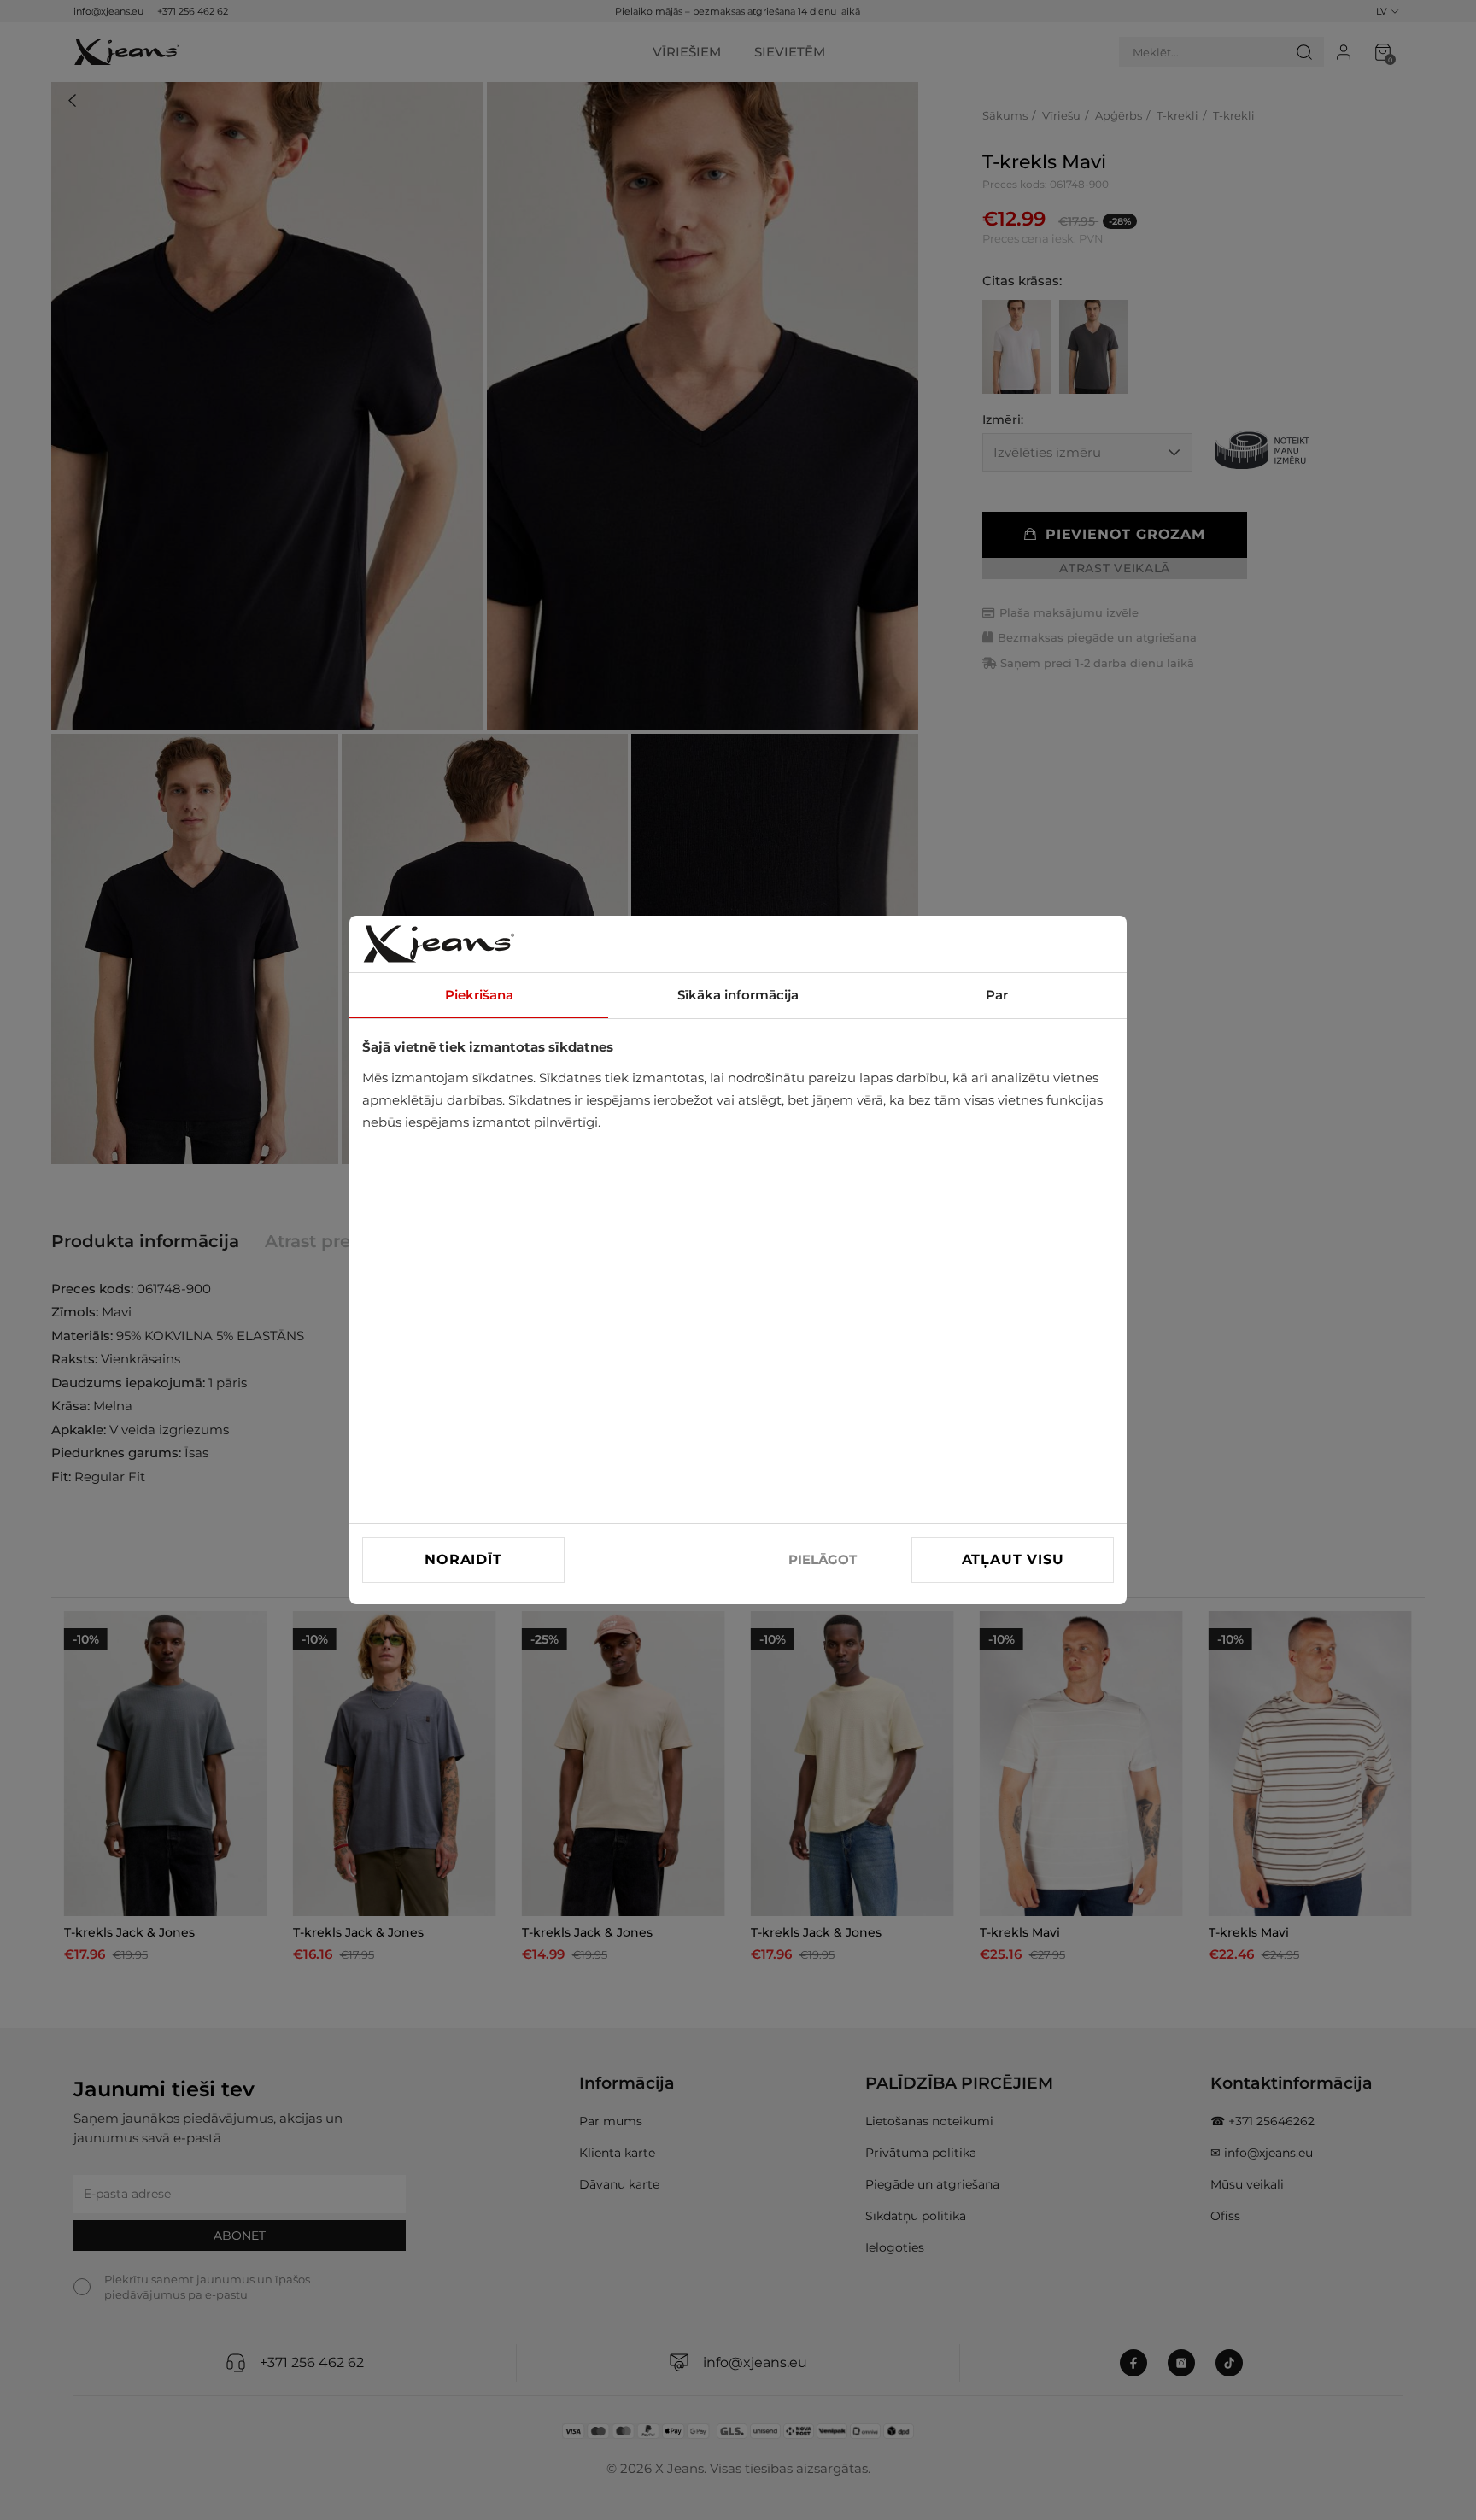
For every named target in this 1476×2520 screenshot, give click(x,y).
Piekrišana (479, 995)
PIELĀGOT (823, 1559)
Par (997, 995)
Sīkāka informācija (738, 995)
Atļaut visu (1013, 1559)
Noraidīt (463, 1559)
